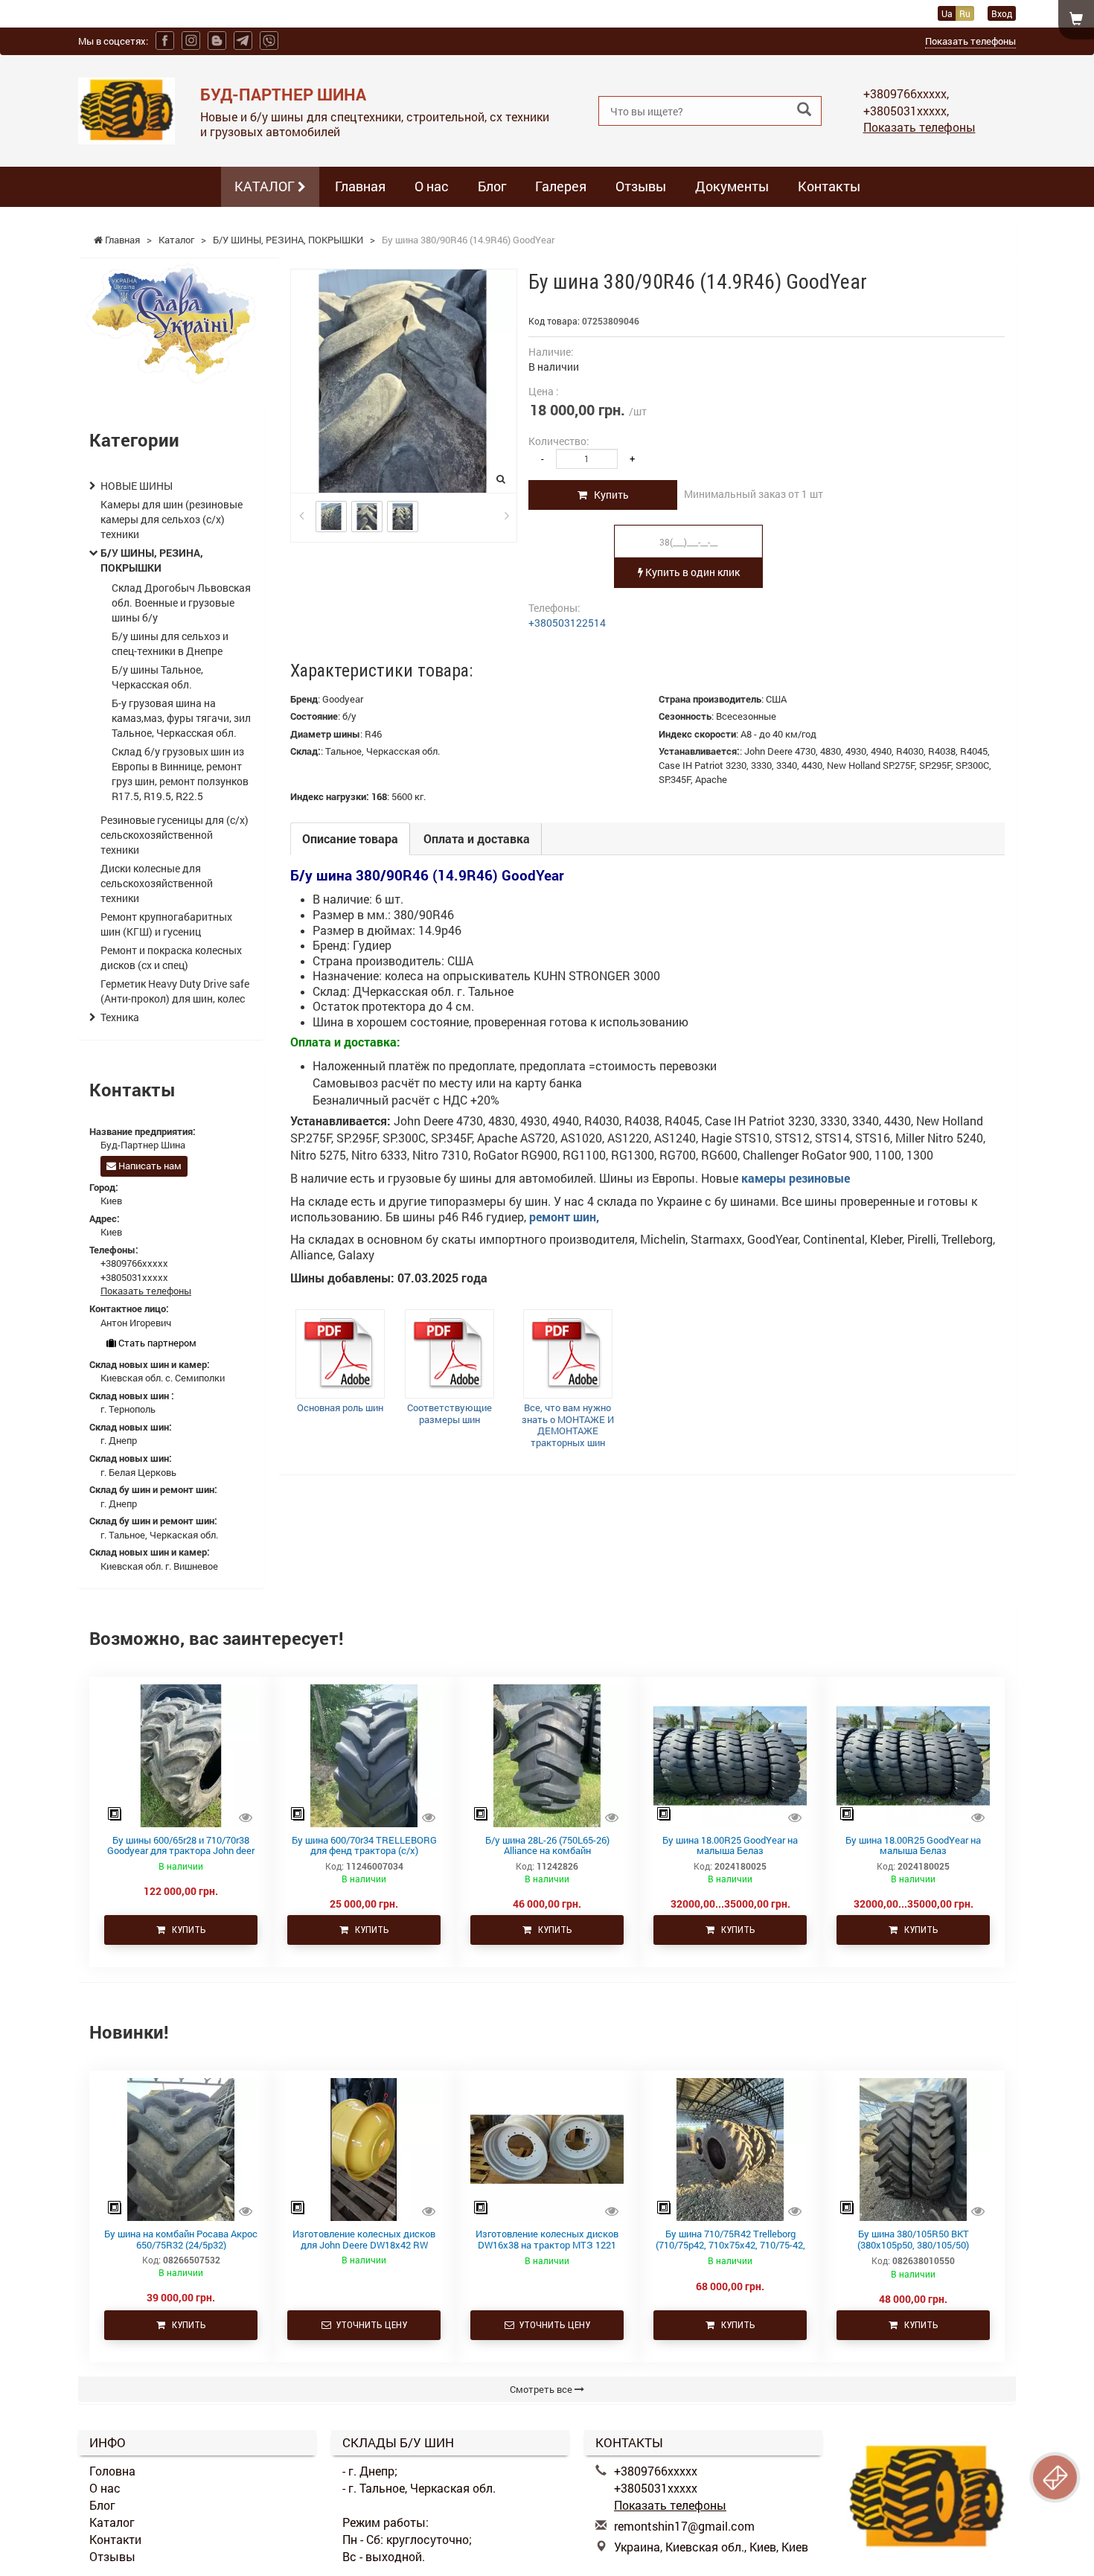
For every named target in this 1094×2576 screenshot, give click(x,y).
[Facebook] (165, 41)
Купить (608, 495)
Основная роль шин (340, 1407)
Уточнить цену (369, 2325)
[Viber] (269, 41)
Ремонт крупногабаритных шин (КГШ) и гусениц (166, 924)
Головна (112, 2471)
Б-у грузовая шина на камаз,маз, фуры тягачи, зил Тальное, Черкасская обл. (181, 718)
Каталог (112, 2522)
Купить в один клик (691, 572)
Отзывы (641, 186)
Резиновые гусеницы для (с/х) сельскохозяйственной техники (175, 835)
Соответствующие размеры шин (450, 1413)
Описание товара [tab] (350, 838)
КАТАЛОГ (266, 186)
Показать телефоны (970, 41)
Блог (492, 186)
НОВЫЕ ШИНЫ (137, 486)
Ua (947, 13)
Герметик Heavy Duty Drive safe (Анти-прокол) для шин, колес (175, 991)
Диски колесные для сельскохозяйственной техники (157, 883)
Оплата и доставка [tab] (477, 838)
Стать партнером (156, 1343)
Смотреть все (542, 2389)
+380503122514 (567, 623)
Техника (120, 1017)
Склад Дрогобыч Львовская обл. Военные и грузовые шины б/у (181, 603)
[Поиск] (804, 110)
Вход (1002, 13)
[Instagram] (191, 41)
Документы (732, 186)
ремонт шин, (564, 1217)
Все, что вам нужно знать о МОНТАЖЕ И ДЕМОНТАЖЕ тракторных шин (568, 1425)
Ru (965, 13)
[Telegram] (243, 41)
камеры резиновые (797, 1178)
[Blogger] (217, 41)
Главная (360, 186)
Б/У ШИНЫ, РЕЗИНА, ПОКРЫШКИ (152, 560)
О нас (432, 186)
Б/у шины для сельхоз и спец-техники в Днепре (170, 643)
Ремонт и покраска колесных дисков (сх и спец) (171, 958)
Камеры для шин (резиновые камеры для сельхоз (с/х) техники (172, 519)
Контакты (829, 186)
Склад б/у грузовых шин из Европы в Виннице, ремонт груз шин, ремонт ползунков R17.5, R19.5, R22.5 (180, 774)
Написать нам (149, 1166)
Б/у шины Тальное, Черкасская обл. (157, 677)
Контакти (115, 2539)
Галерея (561, 186)
